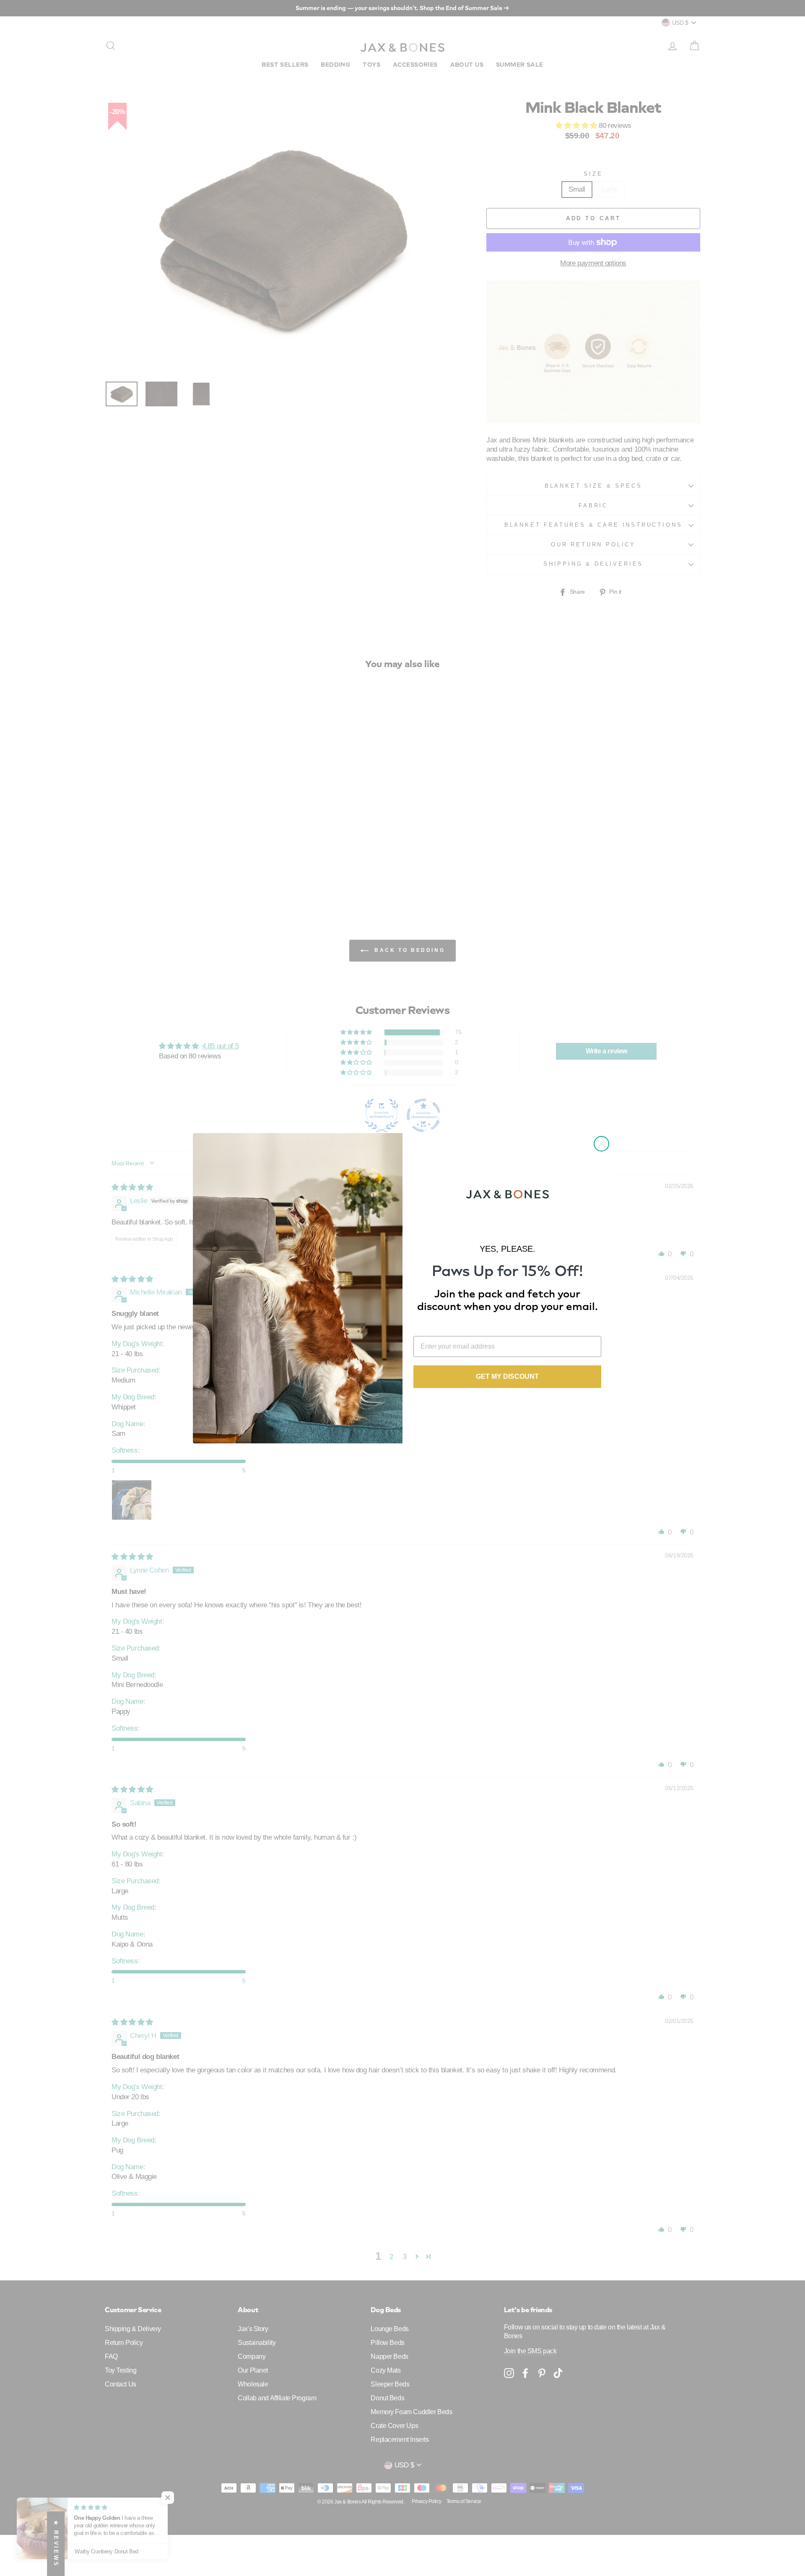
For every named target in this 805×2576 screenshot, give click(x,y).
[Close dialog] (601, 1144)
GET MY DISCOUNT (507, 1376)
